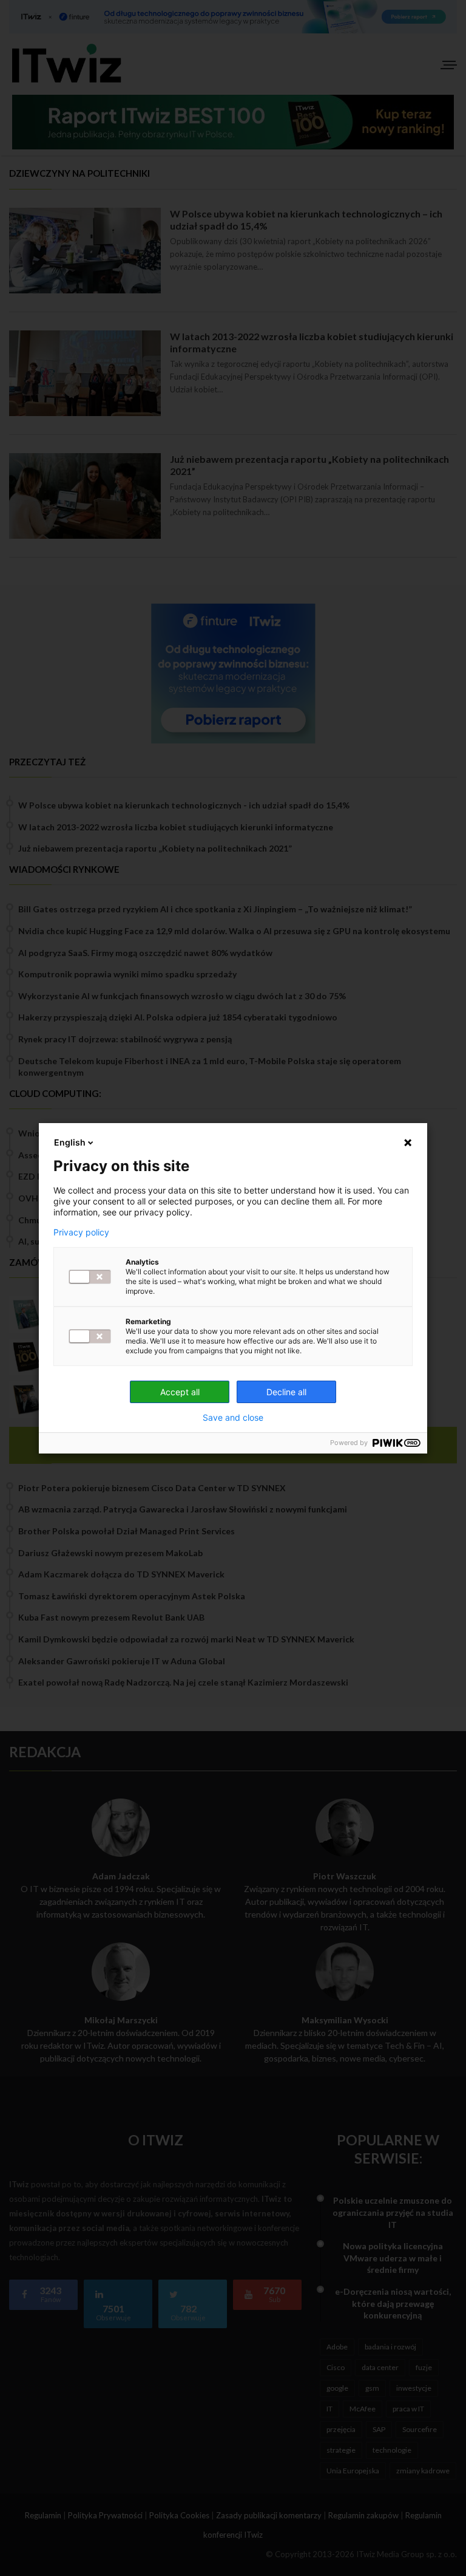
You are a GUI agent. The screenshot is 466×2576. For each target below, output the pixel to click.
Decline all (286, 1392)
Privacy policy (81, 1232)
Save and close (233, 1418)
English (70, 1142)
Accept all (180, 1392)
